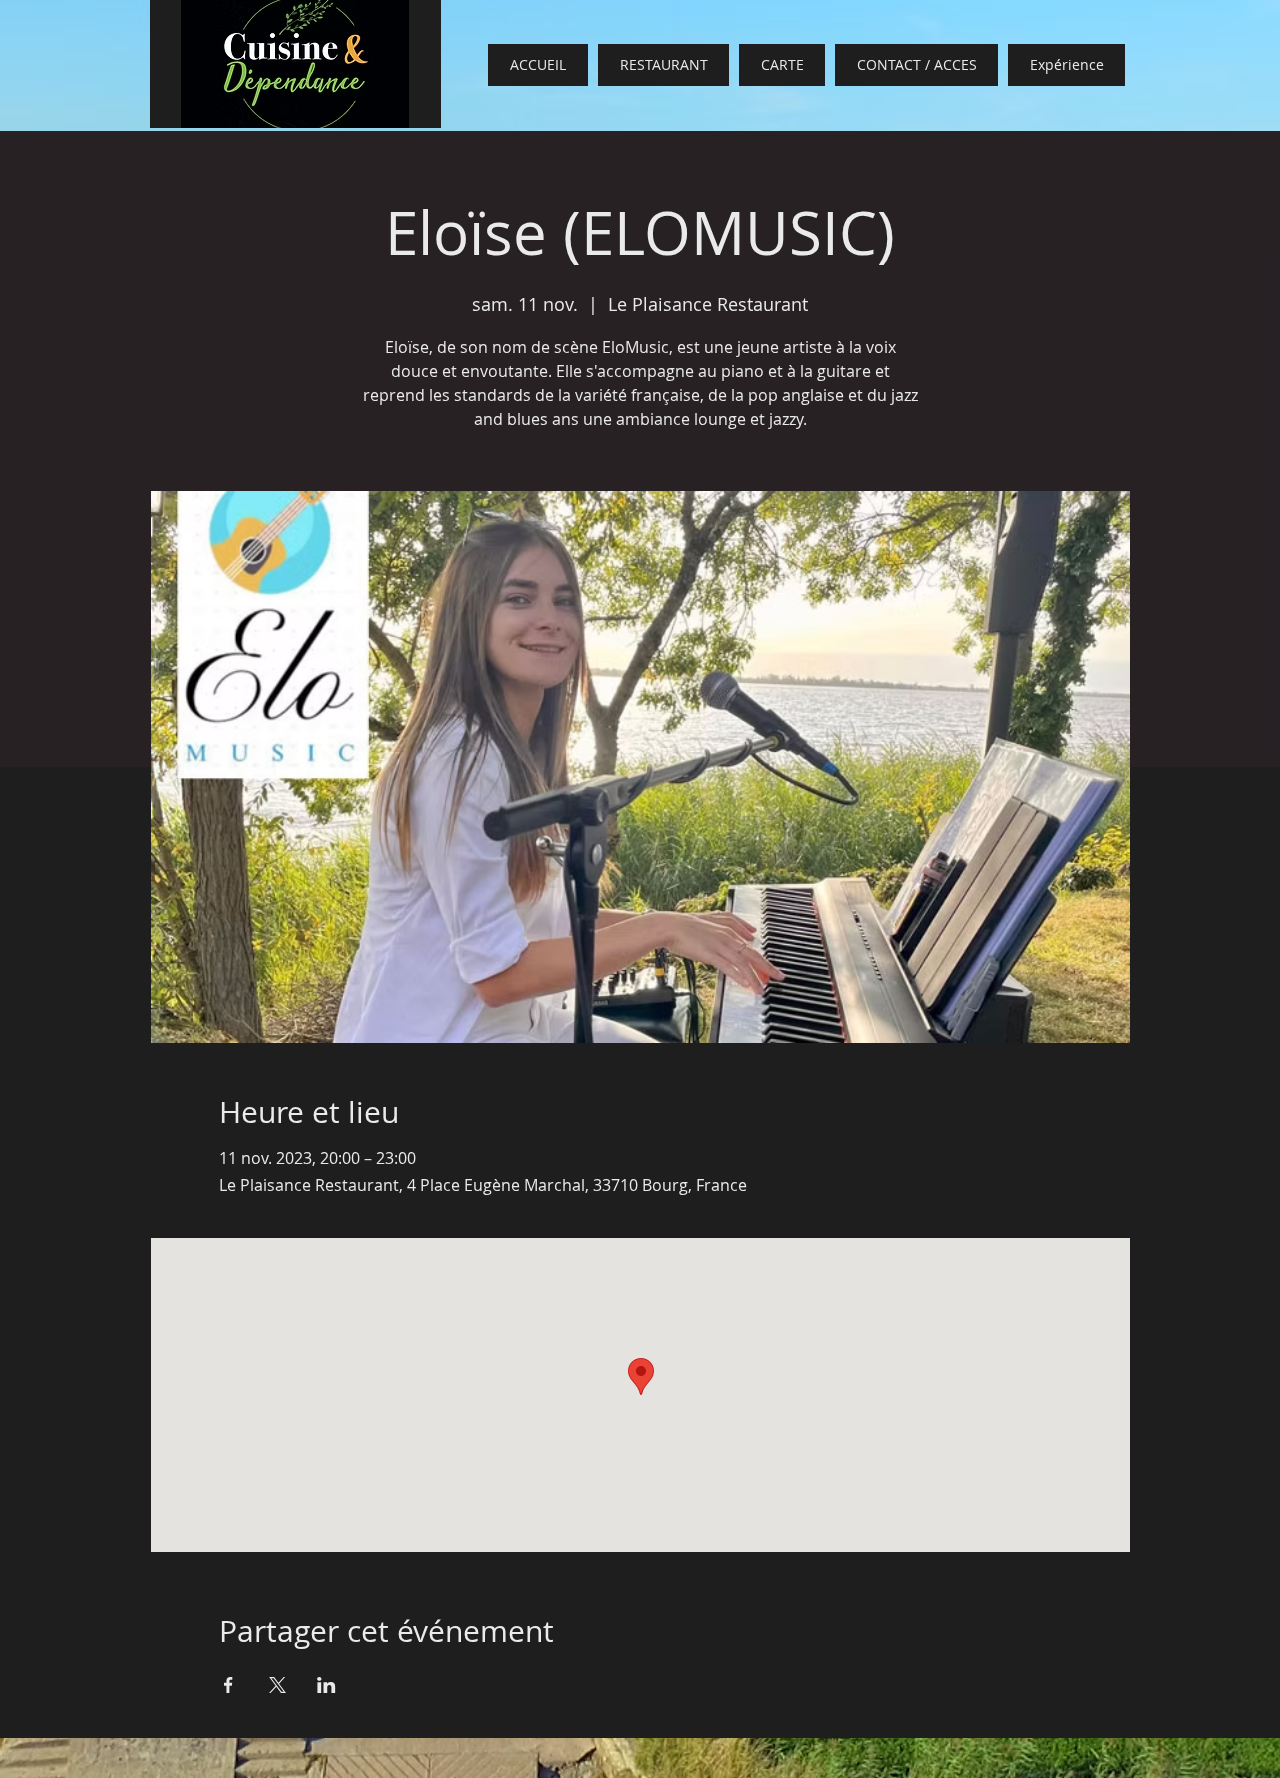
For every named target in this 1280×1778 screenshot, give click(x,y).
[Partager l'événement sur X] (277, 1685)
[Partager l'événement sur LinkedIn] (326, 1685)
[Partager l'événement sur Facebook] (228, 1685)
